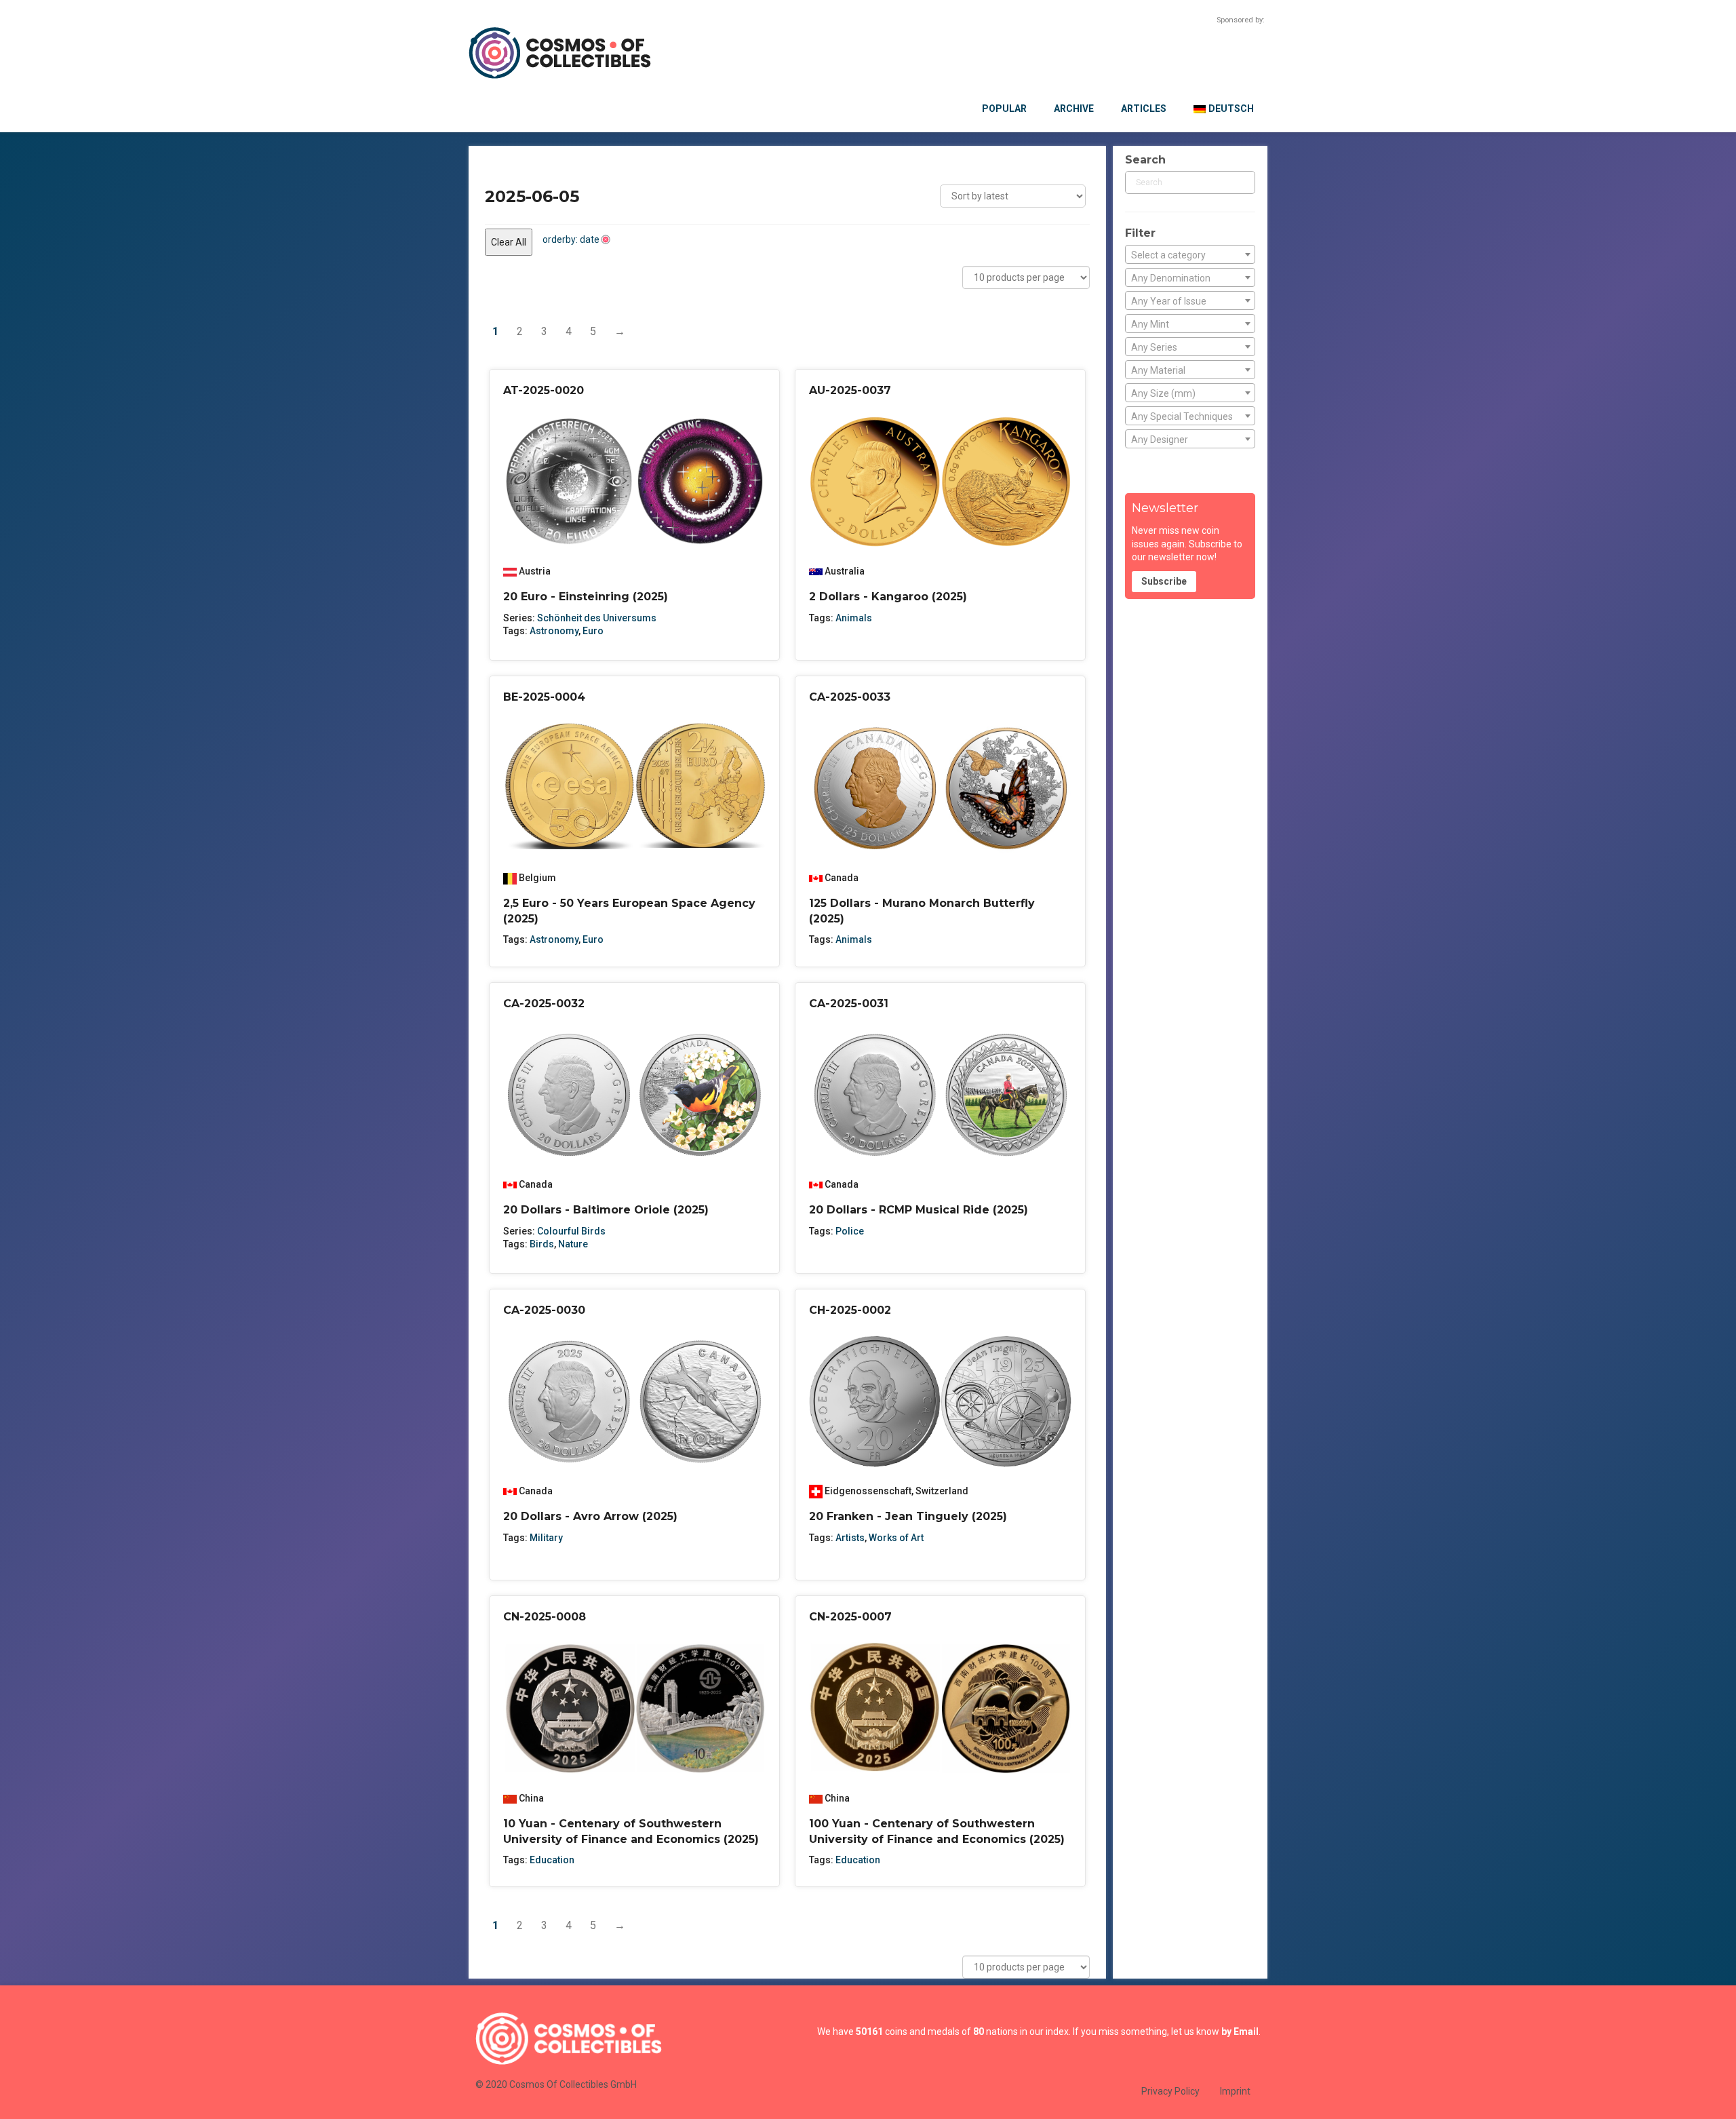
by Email (1240, 2031)
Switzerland (942, 1491)
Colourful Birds (571, 1231)
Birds (542, 1244)
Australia (845, 571)
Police (850, 1231)
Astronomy (554, 631)
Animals (854, 618)
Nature (573, 1244)
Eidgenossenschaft (868, 1491)
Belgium (537, 878)
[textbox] (1190, 255)
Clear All (509, 242)
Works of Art (896, 1538)
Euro (593, 631)
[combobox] (1190, 254)
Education (552, 1860)
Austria (535, 571)
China (531, 1798)
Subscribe (1164, 581)
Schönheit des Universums (597, 618)
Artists (850, 1538)
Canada (842, 878)
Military (546, 1538)
